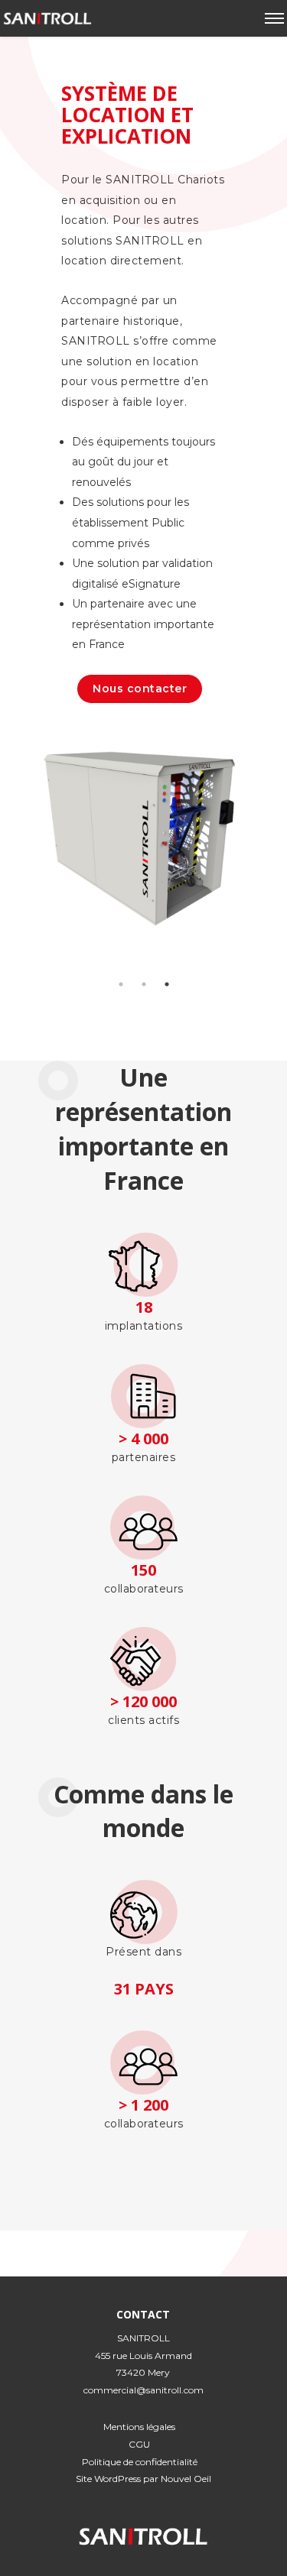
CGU (139, 2444)
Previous (19, 883)
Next (268, 883)
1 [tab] (121, 984)
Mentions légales (139, 2427)
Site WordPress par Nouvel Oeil (143, 2479)
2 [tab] (144, 984)
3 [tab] (167, 984)
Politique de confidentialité (140, 2462)
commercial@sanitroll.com (143, 2390)
